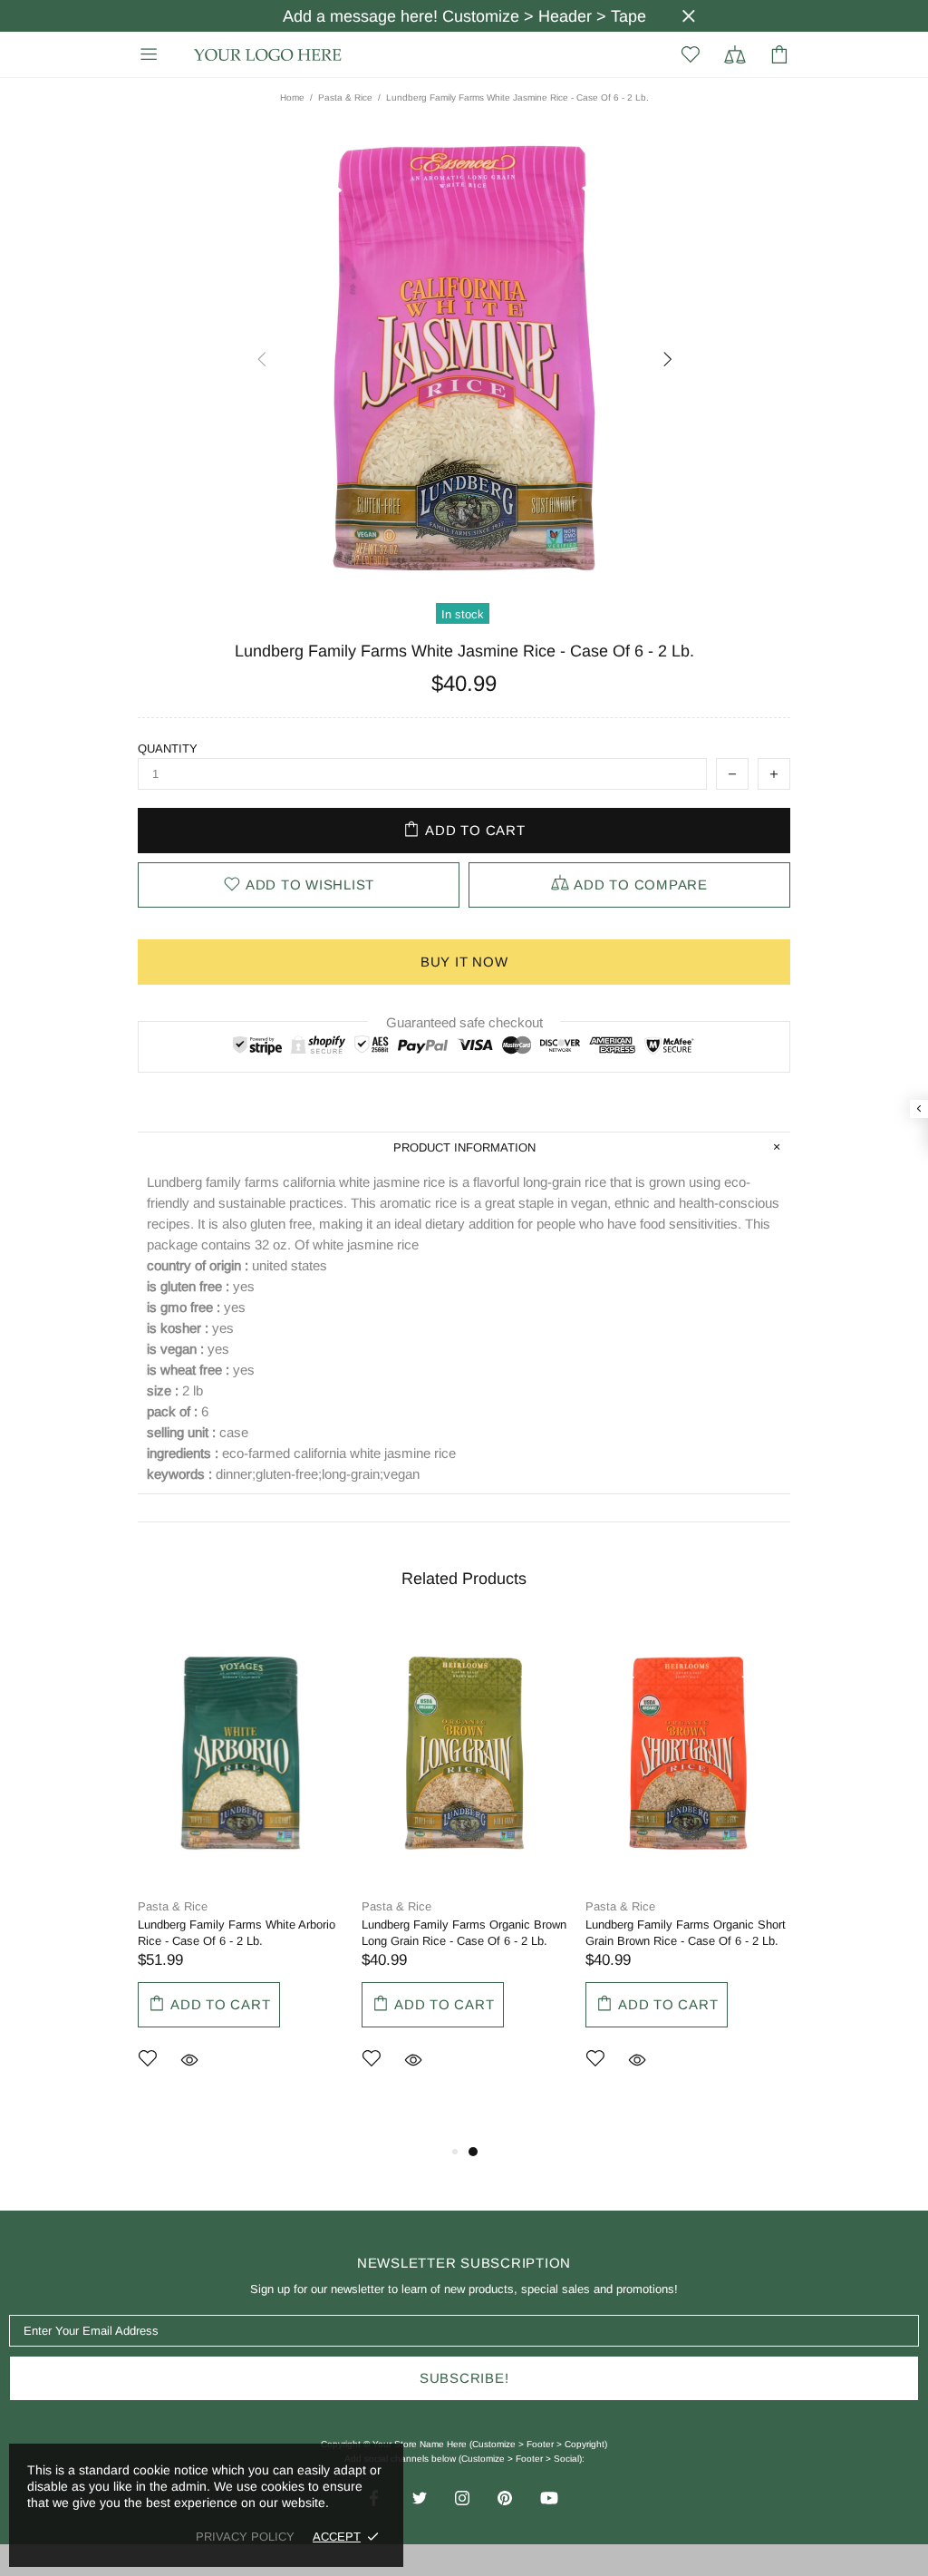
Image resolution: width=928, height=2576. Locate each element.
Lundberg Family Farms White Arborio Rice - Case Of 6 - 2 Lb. (237, 1933)
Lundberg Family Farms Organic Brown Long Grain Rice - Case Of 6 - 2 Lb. (464, 1933)
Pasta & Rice (345, 97)
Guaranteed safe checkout (464, 1022)
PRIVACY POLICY (245, 2537)
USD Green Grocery (268, 55)
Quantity (168, 748)
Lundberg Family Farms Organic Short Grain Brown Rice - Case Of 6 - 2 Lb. (686, 1933)
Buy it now (464, 962)
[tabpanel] (241, 1873)
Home (292, 97)
